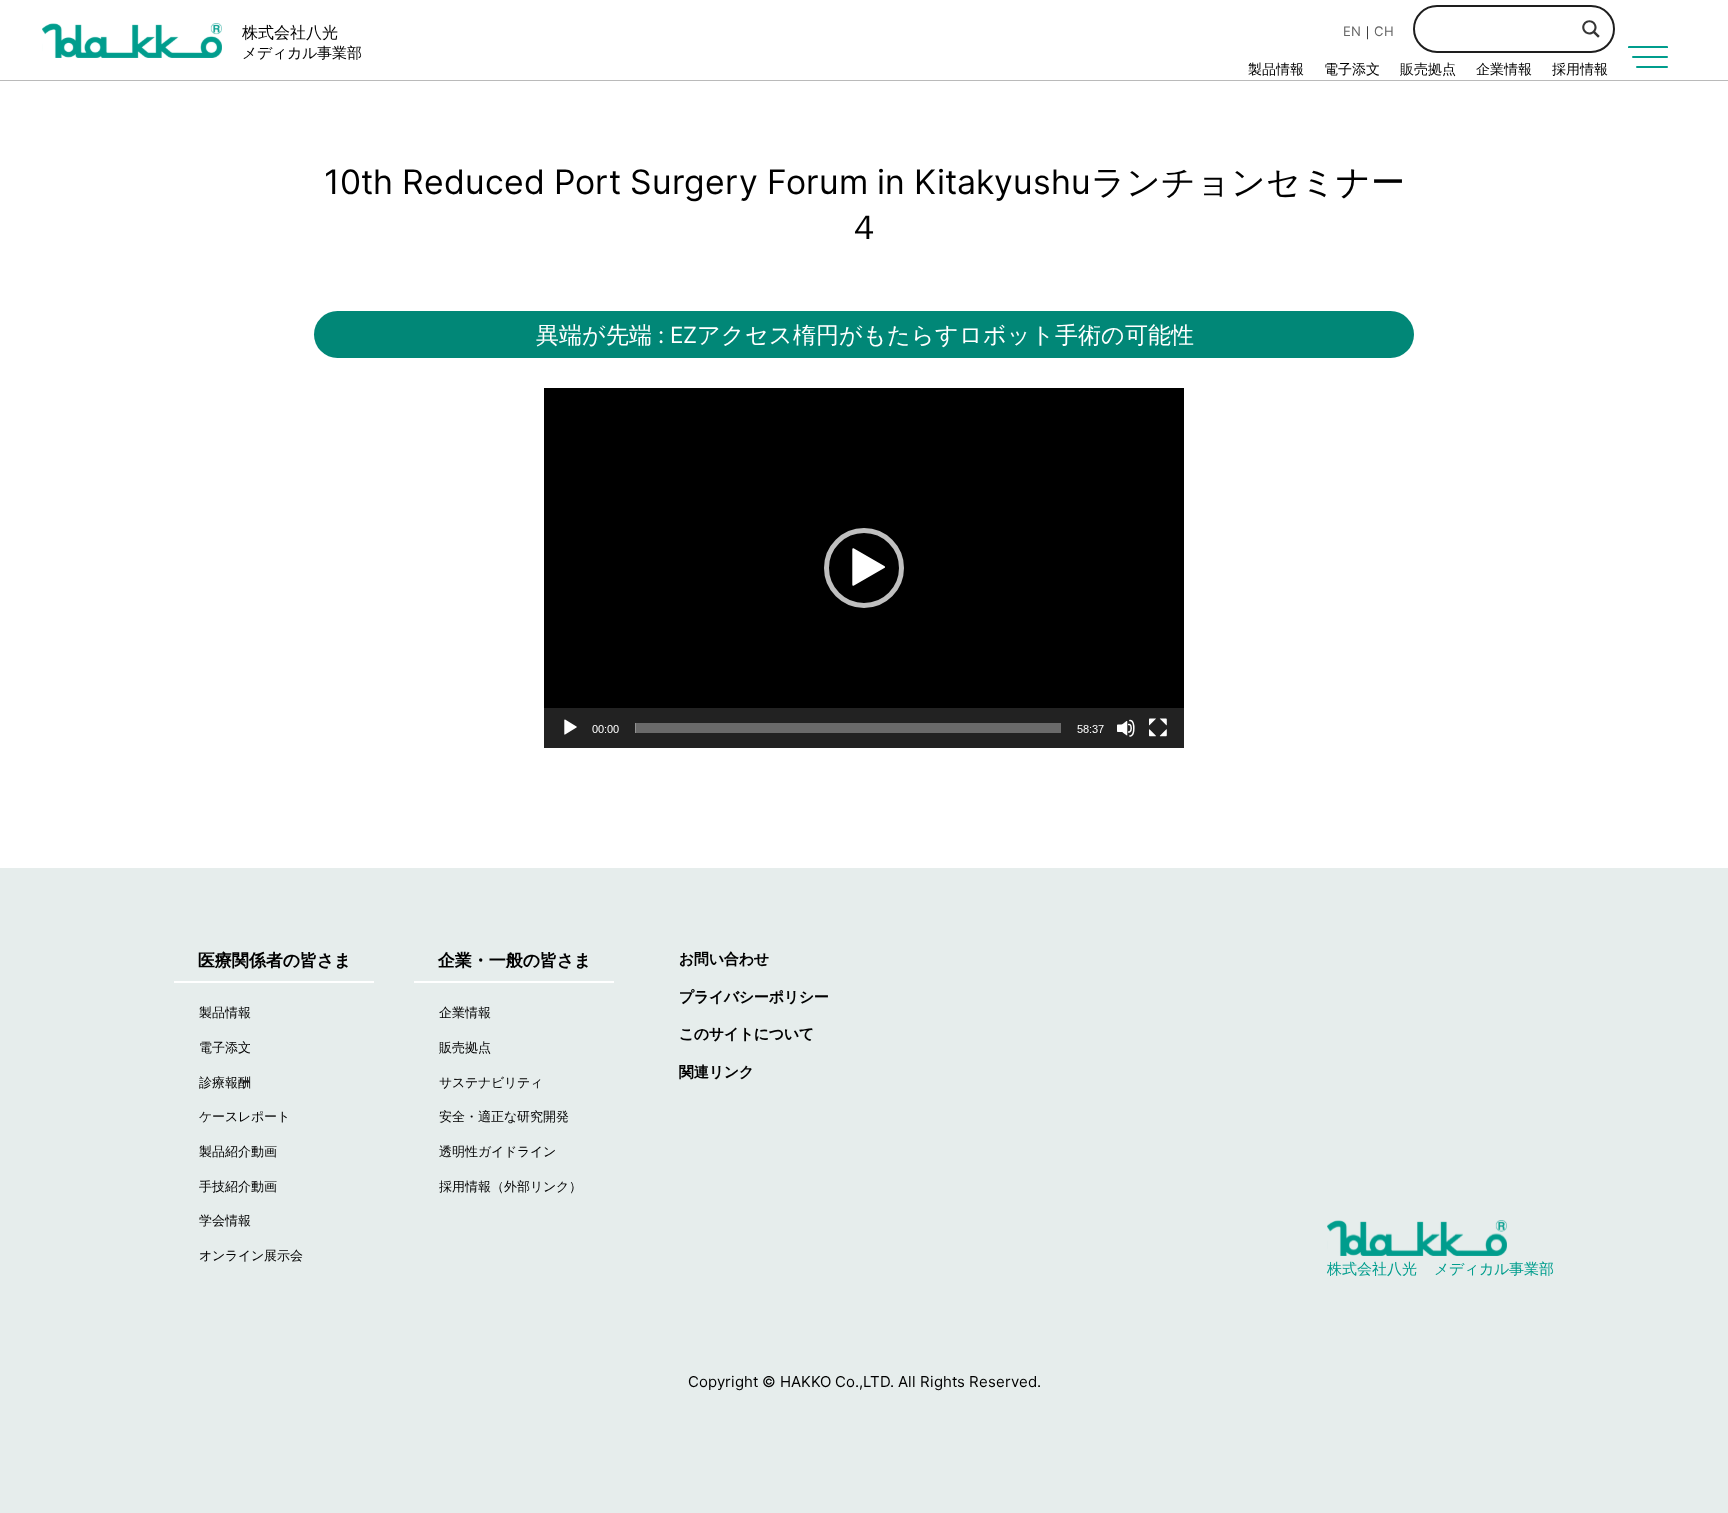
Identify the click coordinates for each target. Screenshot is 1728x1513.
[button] (864, 568)
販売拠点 (1428, 68)
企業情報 (1504, 68)
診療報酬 (225, 1082)
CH (1384, 31)
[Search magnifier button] (1591, 29)
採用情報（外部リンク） (510, 1186)
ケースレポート (244, 1116)
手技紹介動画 (238, 1186)
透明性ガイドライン (497, 1151)
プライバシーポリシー (754, 996)
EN (1352, 31)
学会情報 (225, 1220)
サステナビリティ (491, 1082)
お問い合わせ (724, 958)
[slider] (848, 728)
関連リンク (716, 1071)
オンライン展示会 (251, 1255)
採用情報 (1580, 68)
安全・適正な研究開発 (504, 1116)
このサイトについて (746, 1033)
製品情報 (1276, 68)
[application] (864, 568)
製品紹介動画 (238, 1151)
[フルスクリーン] (1158, 728)
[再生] (570, 728)
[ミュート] (1126, 728)
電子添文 (1352, 68)
